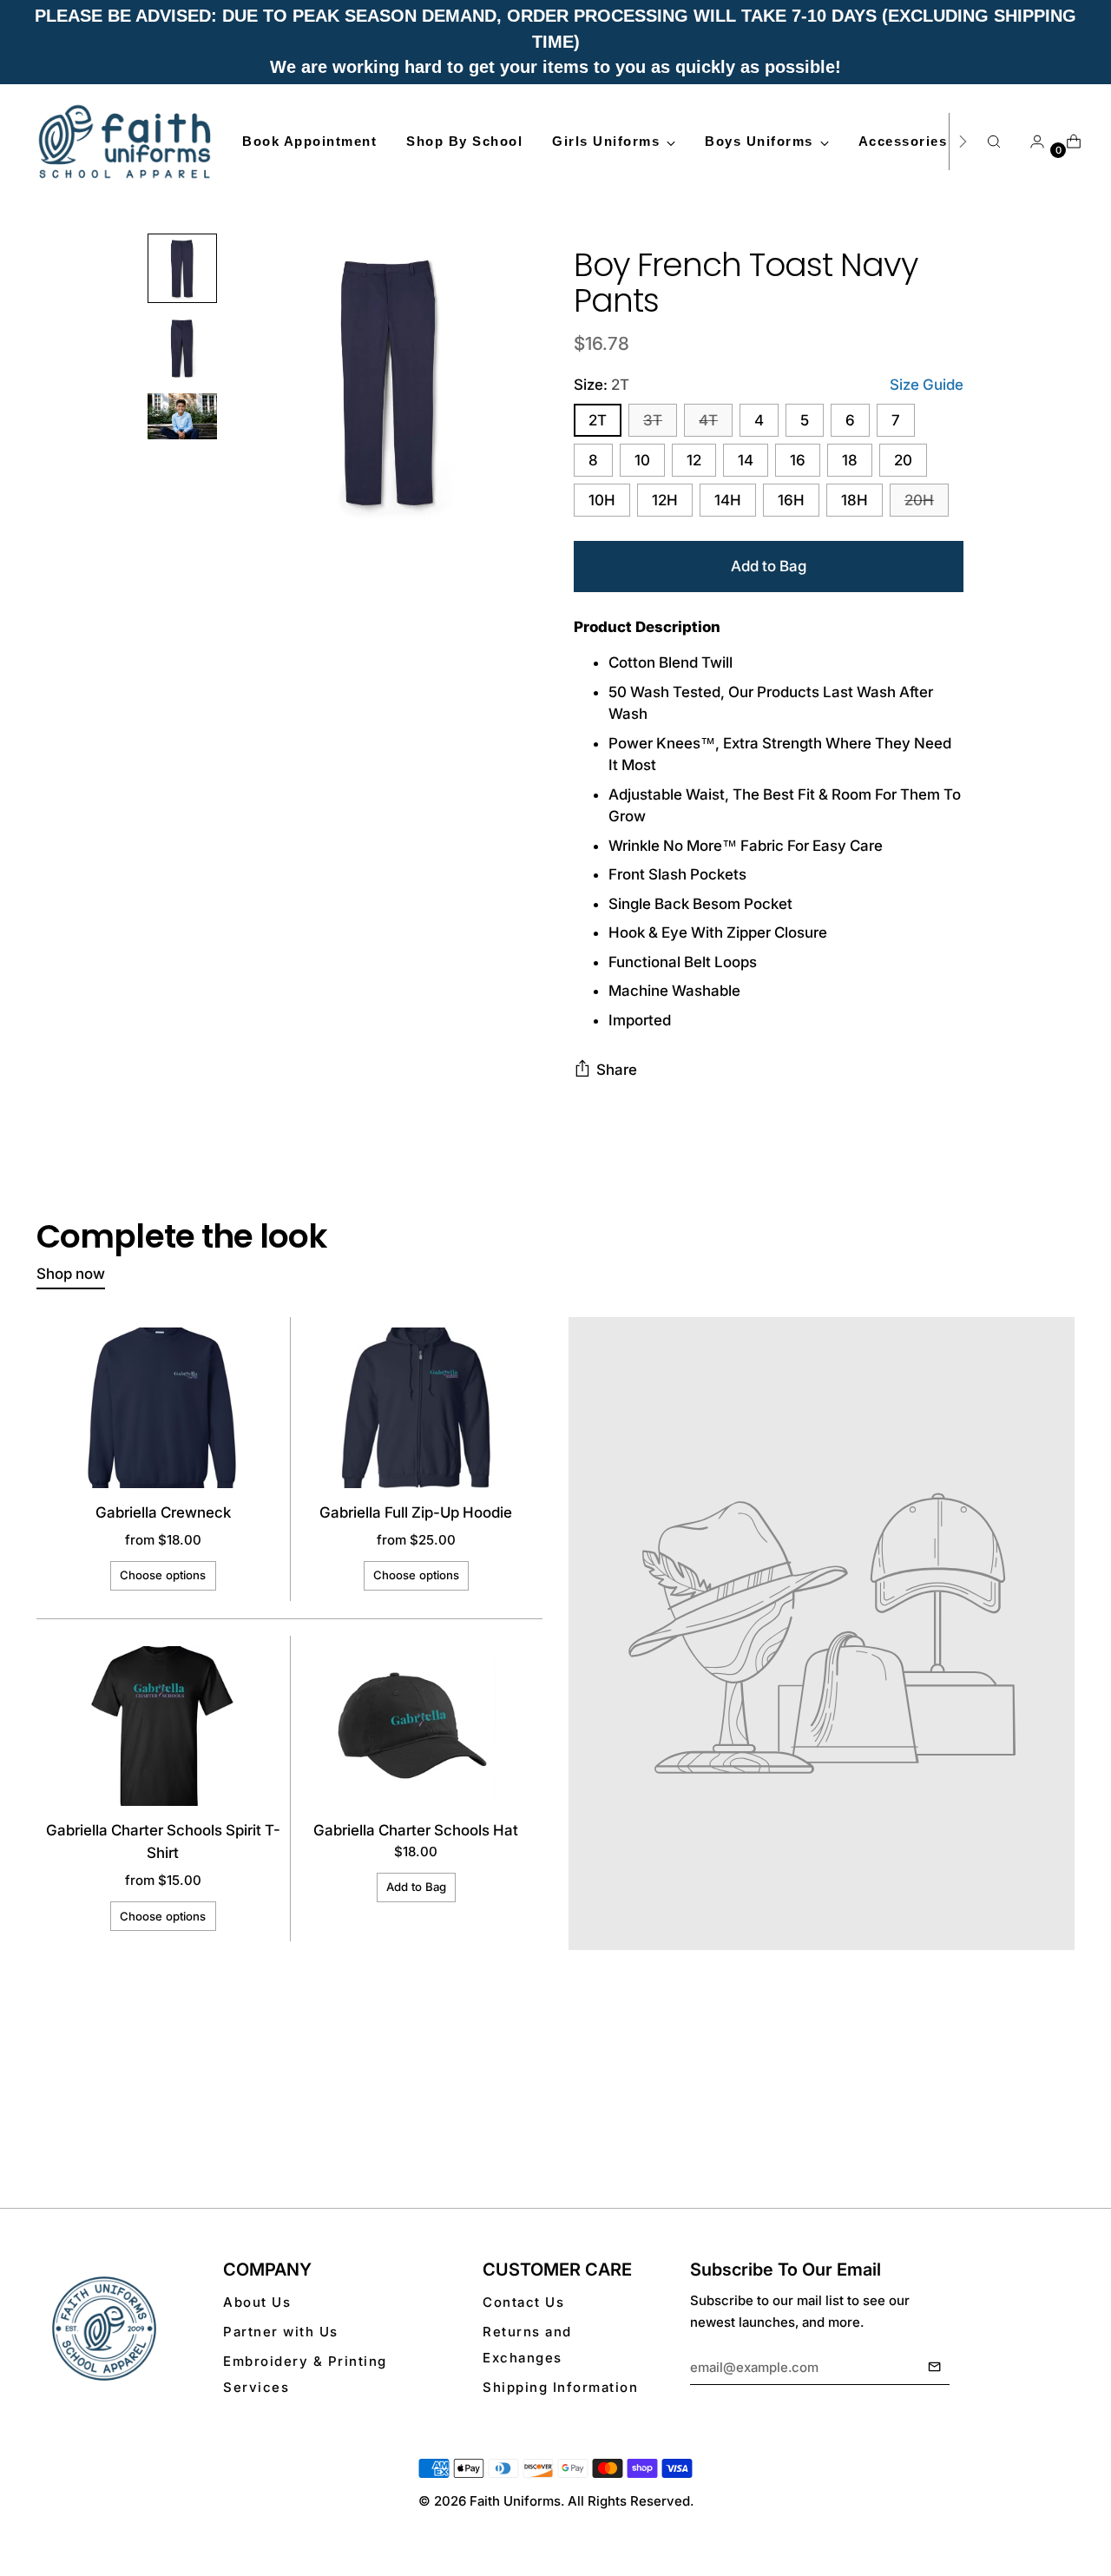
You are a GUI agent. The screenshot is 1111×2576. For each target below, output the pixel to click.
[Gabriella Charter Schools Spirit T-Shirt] (164, 1726)
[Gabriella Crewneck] (164, 1408)
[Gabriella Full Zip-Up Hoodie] (416, 1408)
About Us (257, 2302)
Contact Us (523, 2302)
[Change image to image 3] (182, 416)
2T (598, 420)
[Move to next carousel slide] (1060, 2113)
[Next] (963, 142)
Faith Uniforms (515, 2501)
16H (791, 500)
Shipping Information (560, 2387)
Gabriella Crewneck (163, 1512)
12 (694, 460)
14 (746, 460)
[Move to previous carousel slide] (1020, 2114)
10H (602, 500)
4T (708, 420)
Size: (602, 385)
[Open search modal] (994, 142)
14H (728, 500)
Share (617, 1070)
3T (653, 420)
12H (665, 500)
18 (850, 460)
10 (642, 460)
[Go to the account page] (1030, 142)
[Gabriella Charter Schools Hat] (416, 1726)
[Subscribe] (934, 2368)
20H (919, 500)
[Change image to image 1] (182, 268)
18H (855, 500)
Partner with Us (281, 2332)
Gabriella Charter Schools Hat (416, 1830)
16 (798, 460)
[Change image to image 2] (182, 348)
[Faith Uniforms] (126, 142)
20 (903, 460)
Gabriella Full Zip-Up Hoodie (416, 1512)
